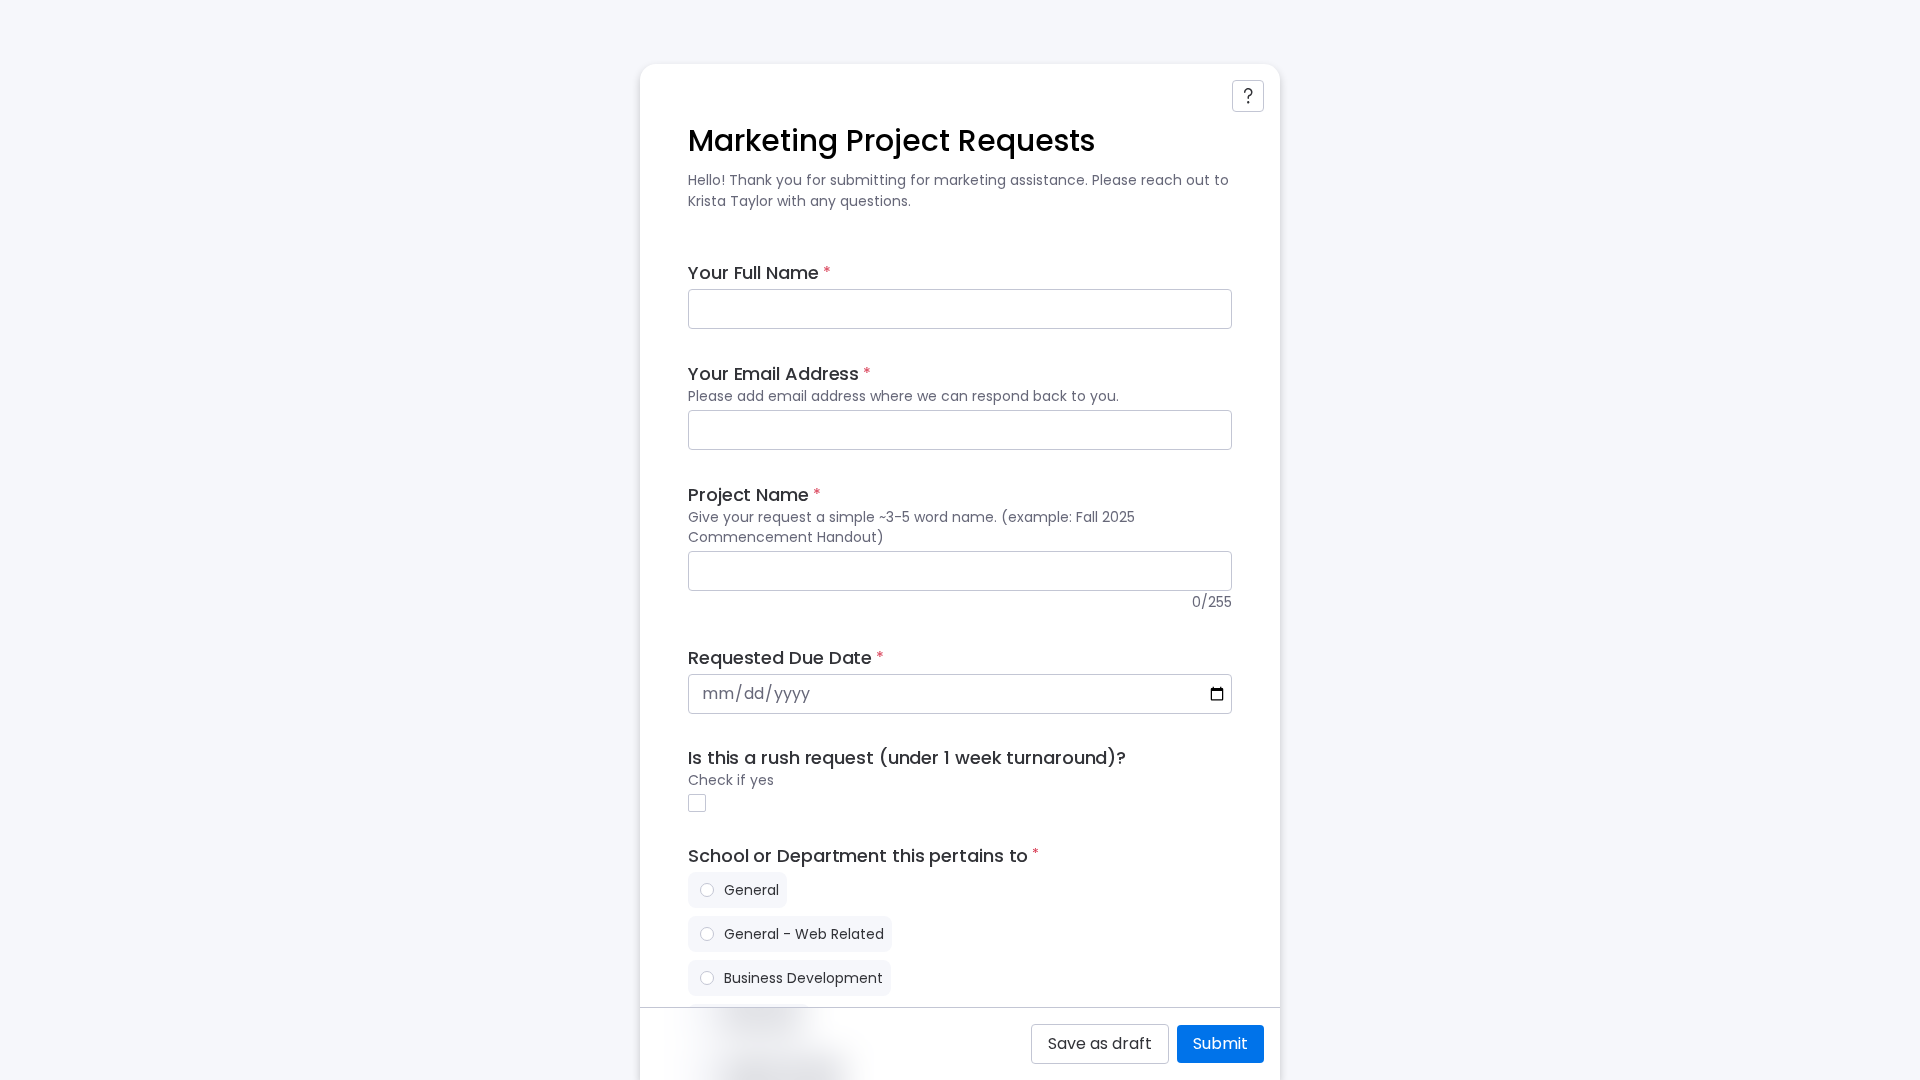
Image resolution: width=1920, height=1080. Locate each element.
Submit (1220, 1043)
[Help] (1248, 96)
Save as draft (1100, 1043)
